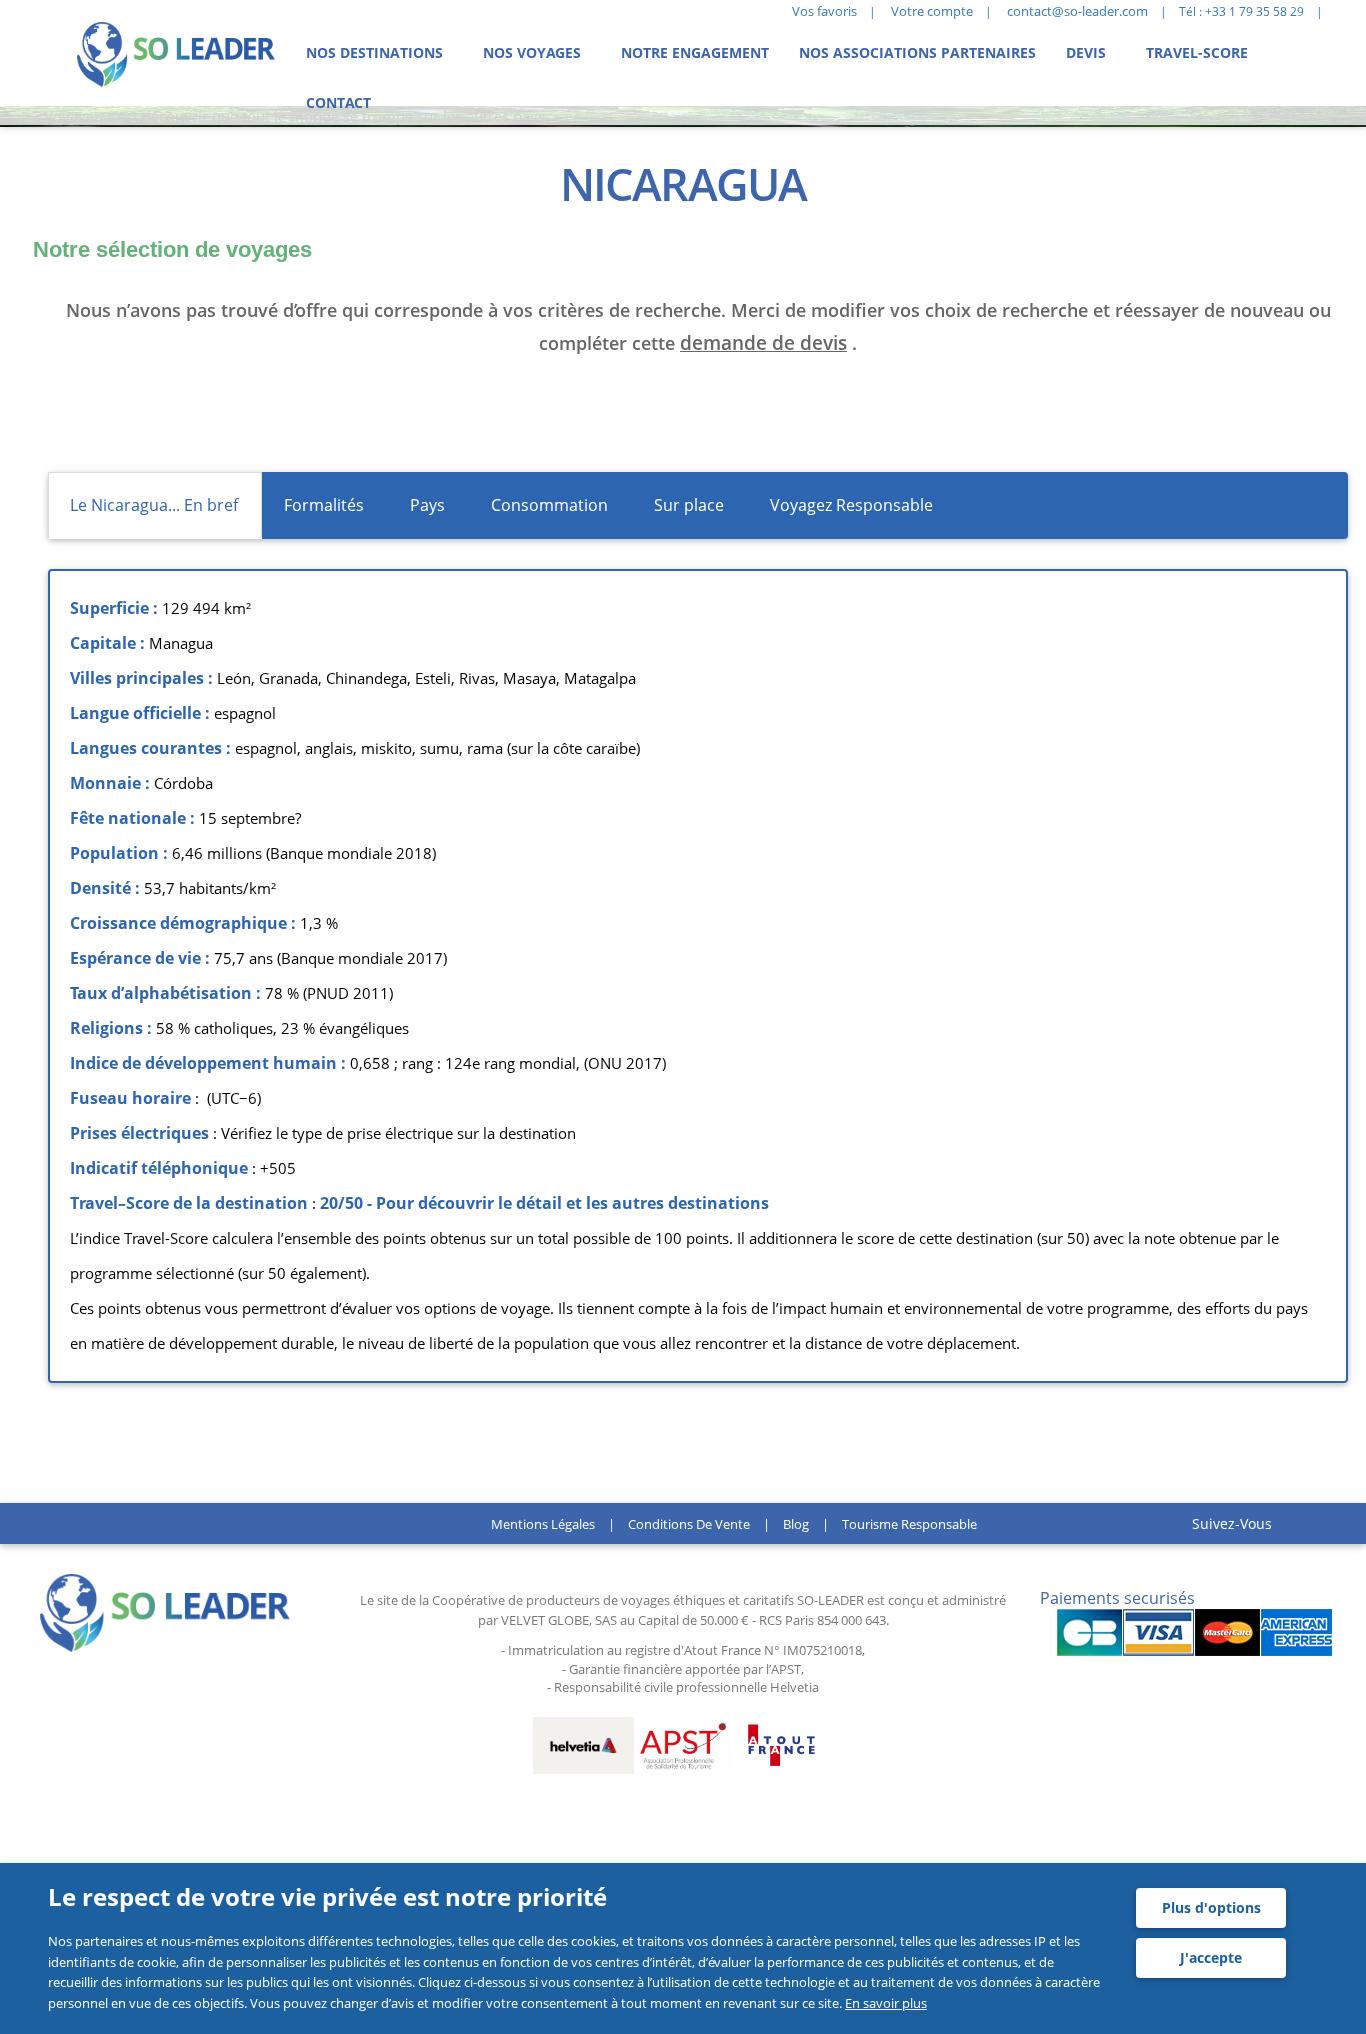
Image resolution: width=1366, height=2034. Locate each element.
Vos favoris (824, 11)
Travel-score (1197, 52)
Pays (427, 505)
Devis (1086, 52)
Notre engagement (695, 52)
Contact (338, 102)
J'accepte (1211, 1957)
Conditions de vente (689, 1524)
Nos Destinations (374, 52)
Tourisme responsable (909, 1524)
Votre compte (932, 11)
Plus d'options (1211, 1907)
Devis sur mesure (99, 414)
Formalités (324, 505)
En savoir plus (886, 2003)
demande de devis (763, 343)
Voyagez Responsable (851, 505)
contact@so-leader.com (1077, 11)
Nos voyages (532, 52)
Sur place (689, 505)
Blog (796, 1524)
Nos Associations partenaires (917, 52)
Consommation (549, 505)
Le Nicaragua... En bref (154, 505)
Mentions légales (543, 1524)
